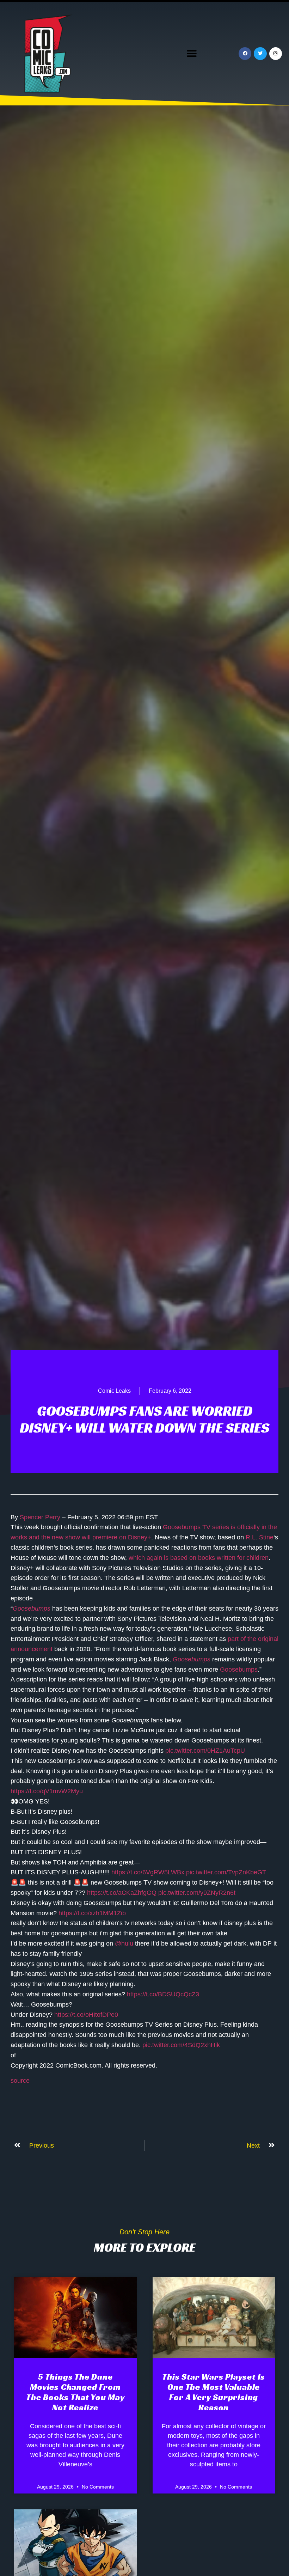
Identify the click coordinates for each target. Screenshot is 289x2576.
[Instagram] (276, 54)
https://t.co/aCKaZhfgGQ (122, 1893)
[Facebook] (245, 54)
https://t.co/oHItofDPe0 (86, 2015)
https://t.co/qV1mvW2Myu (47, 1791)
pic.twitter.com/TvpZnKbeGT (226, 1872)
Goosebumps (182, 1527)
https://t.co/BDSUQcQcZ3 (163, 1994)
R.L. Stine (260, 1537)
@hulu (124, 1943)
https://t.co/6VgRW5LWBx (148, 1872)
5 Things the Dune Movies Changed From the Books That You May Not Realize (75, 2392)
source (20, 2081)
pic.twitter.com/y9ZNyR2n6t (197, 1893)
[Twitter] (260, 54)
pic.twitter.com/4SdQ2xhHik (181, 2045)
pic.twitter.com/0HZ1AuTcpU (205, 1751)
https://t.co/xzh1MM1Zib (92, 1913)
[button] (192, 54)
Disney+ (140, 1537)
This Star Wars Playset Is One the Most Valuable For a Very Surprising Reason (214, 2392)
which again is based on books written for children (199, 1558)
